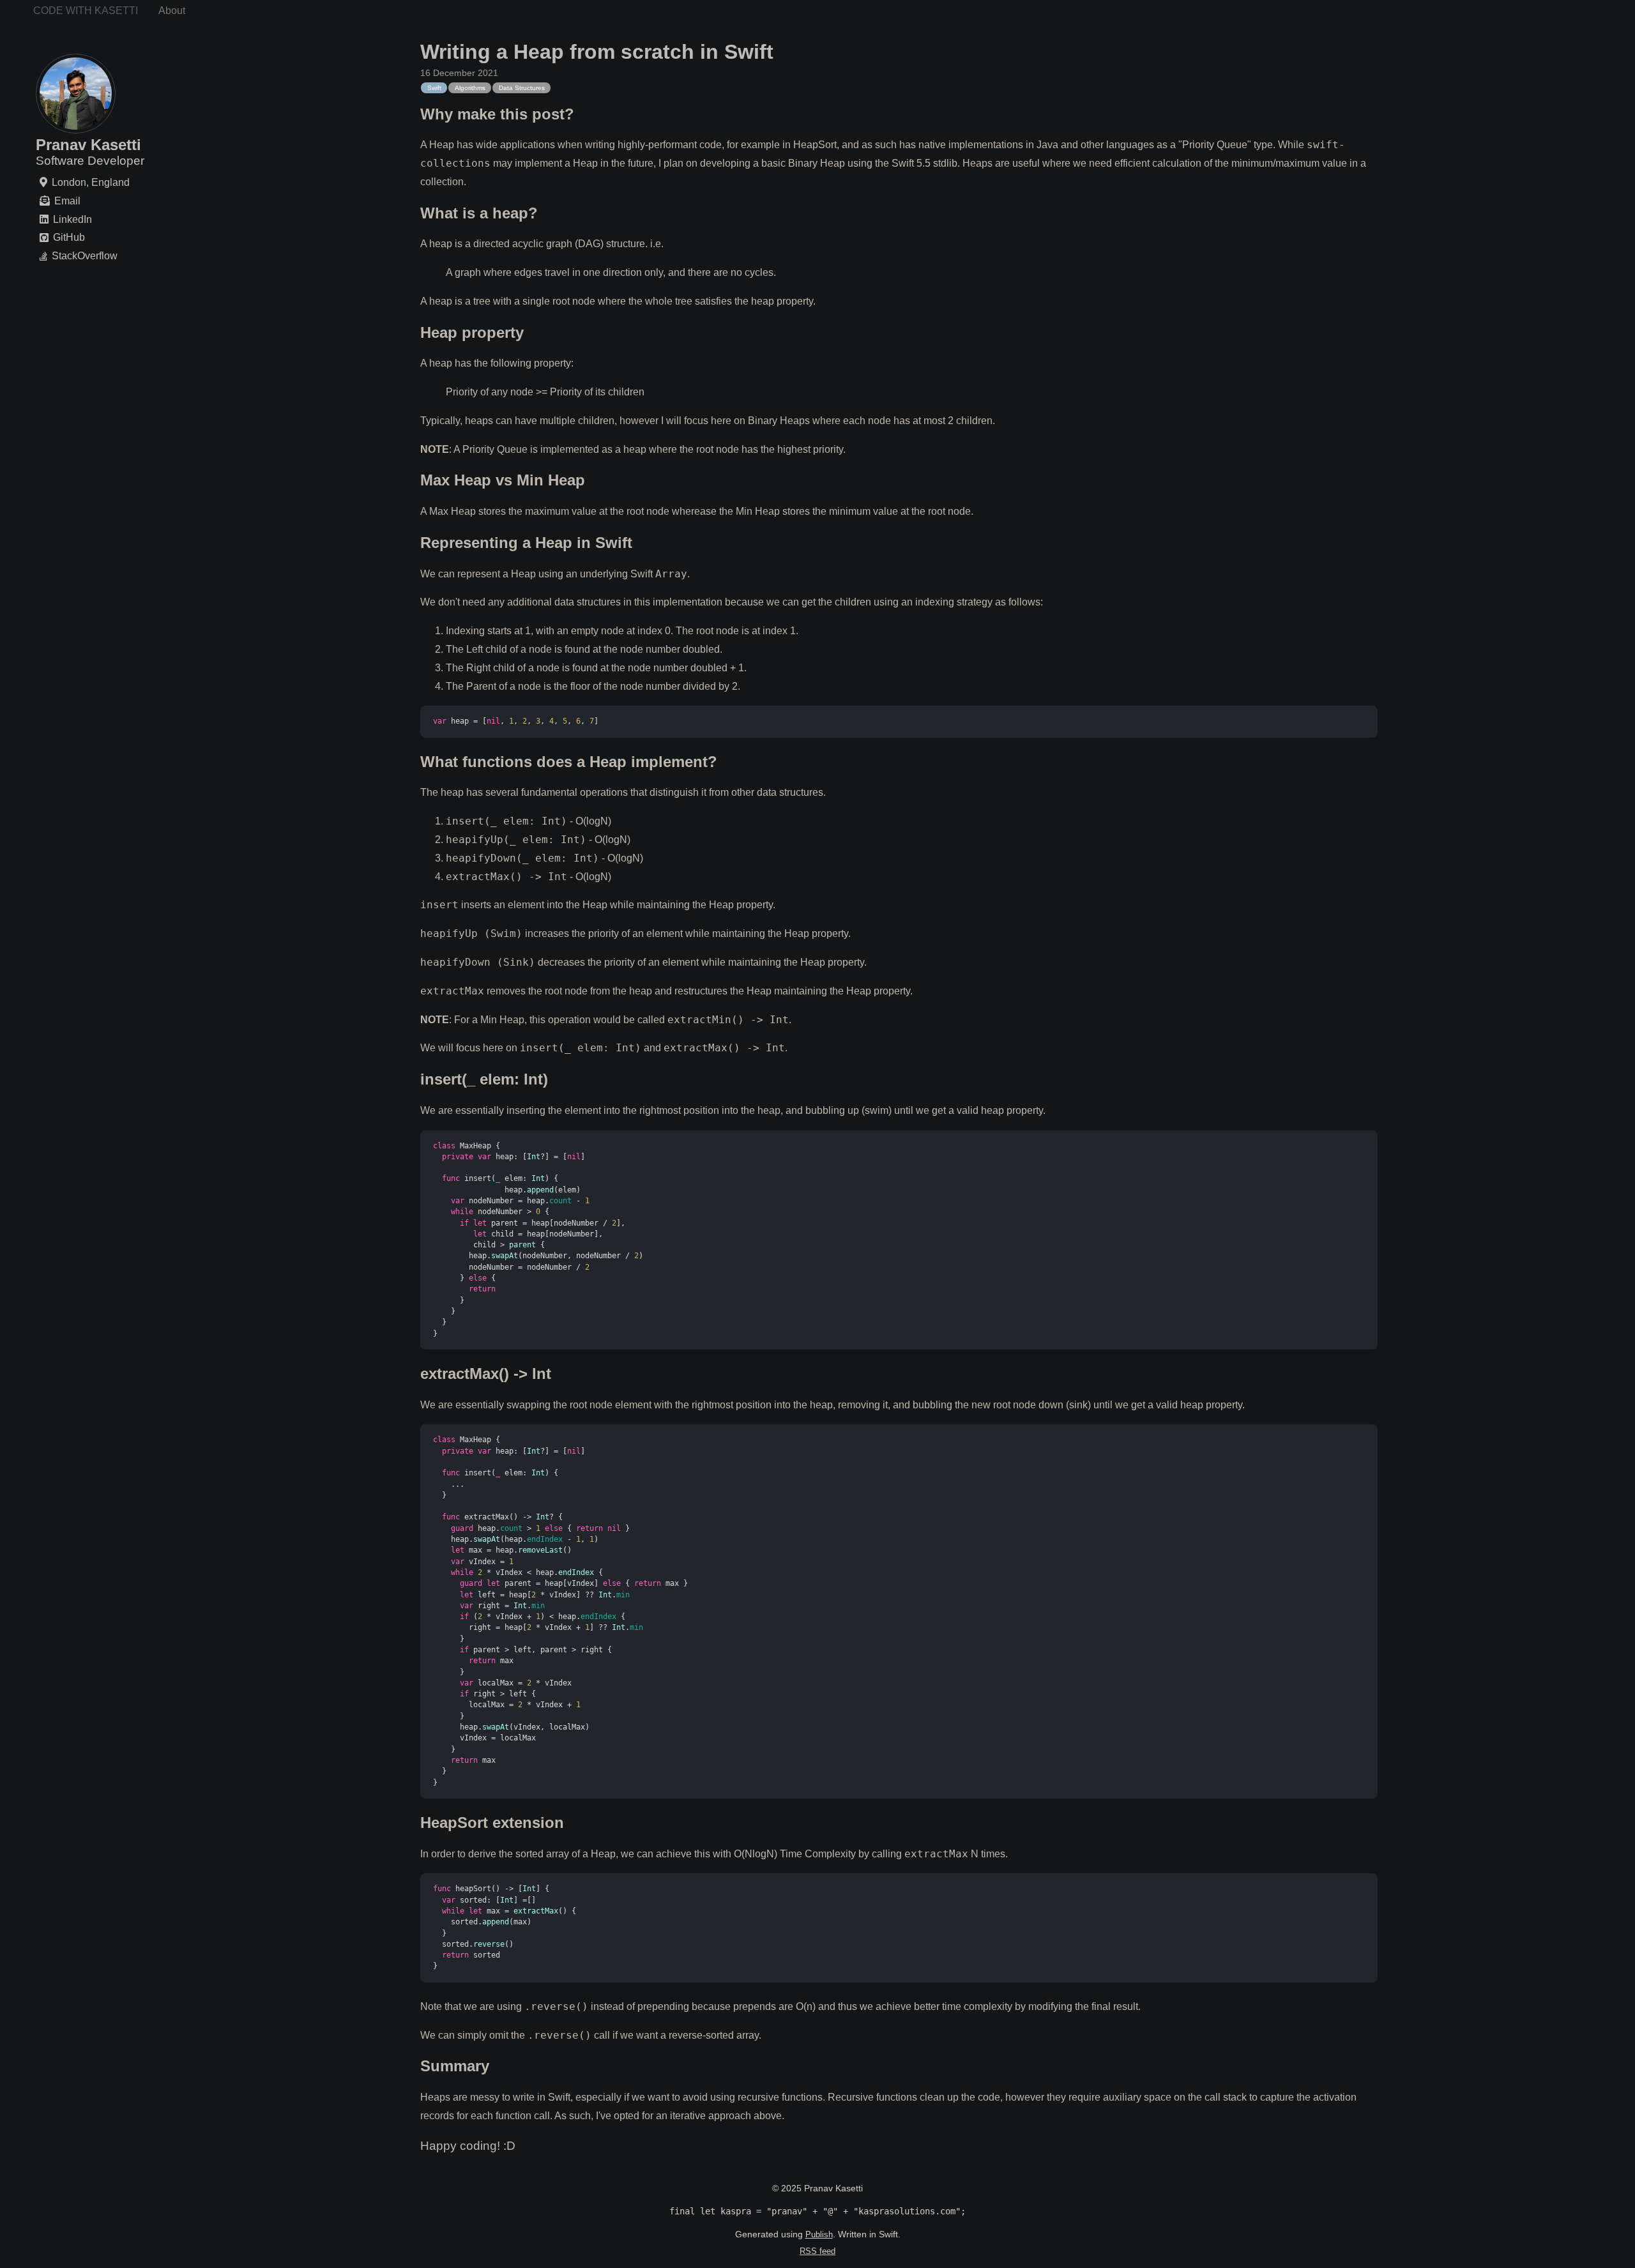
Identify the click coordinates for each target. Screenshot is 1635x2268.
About (172, 11)
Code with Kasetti (86, 11)
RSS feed (817, 2251)
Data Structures (522, 88)
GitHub (69, 238)
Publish (819, 2234)
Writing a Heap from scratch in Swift (597, 52)
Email (67, 201)
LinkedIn (72, 219)
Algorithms (470, 88)
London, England (91, 182)
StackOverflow (85, 256)
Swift (434, 88)
